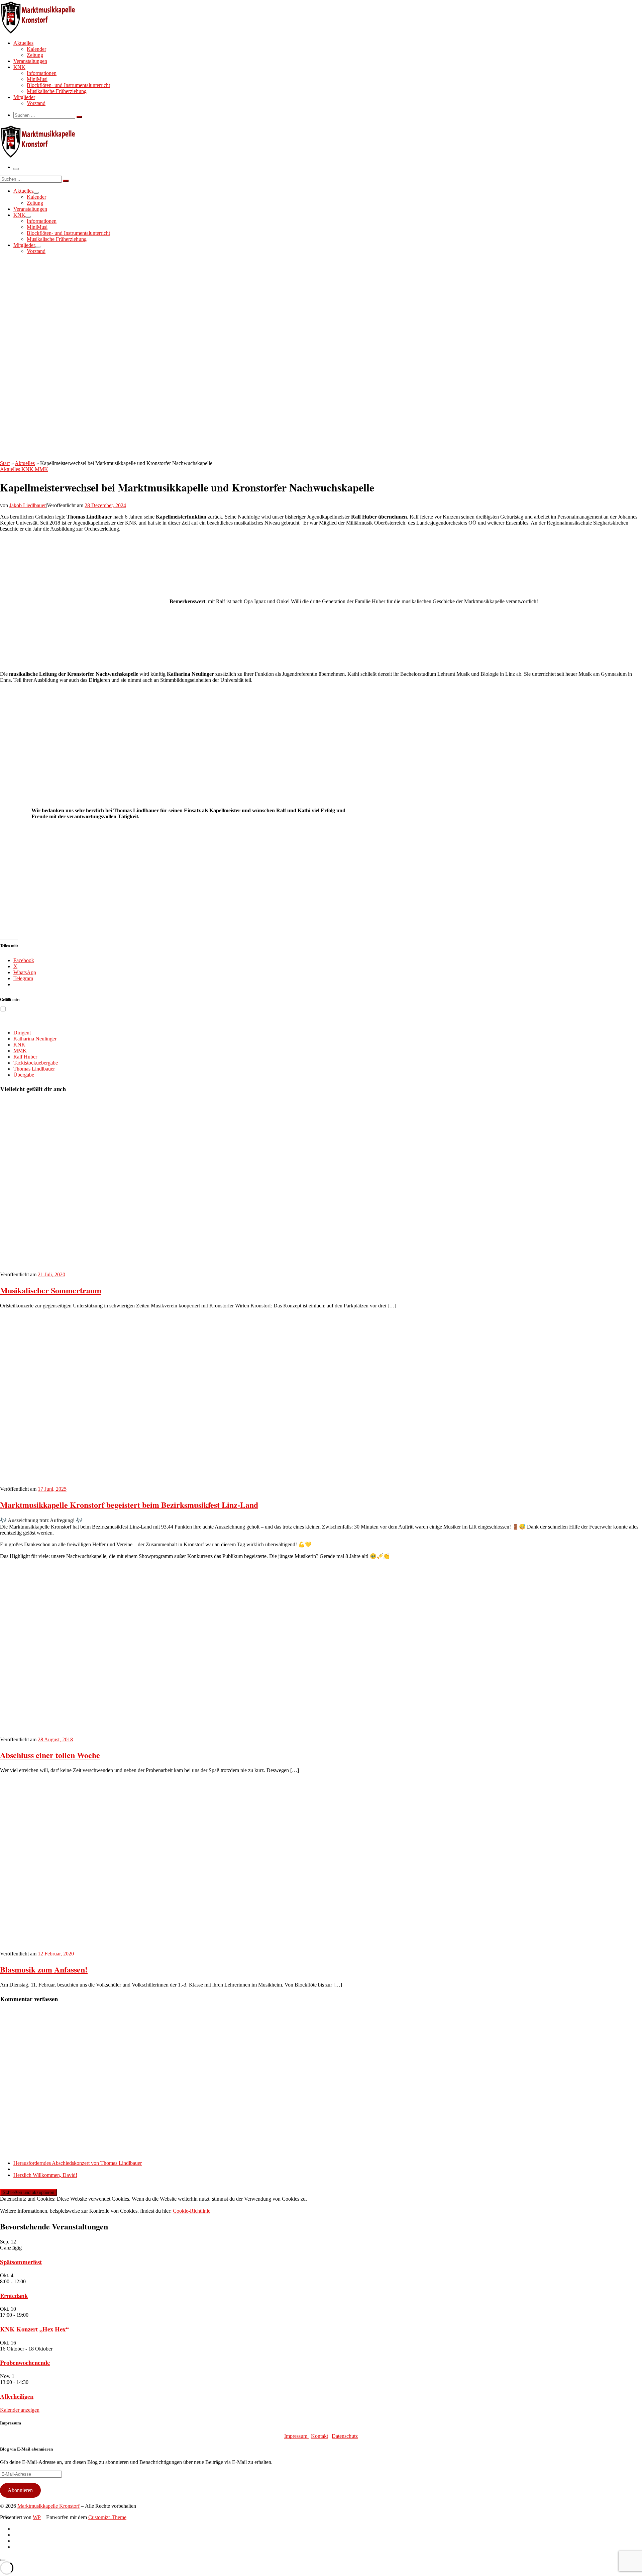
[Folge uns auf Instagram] (15, 2541)
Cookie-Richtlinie (192, 2211)
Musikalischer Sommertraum (51, 1290)
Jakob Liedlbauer (28, 505)
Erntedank (14, 2295)
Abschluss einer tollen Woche (50, 1755)
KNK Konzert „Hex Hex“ (34, 2329)
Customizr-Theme (107, 2517)
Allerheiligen (17, 2396)
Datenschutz (345, 2436)
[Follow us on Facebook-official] (15, 2535)
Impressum (296, 2436)
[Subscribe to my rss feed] (15, 2529)
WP (37, 2517)
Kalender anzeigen (20, 2410)
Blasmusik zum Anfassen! (44, 1969)
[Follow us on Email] (15, 2547)
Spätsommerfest (21, 2262)
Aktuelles (25, 463)
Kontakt (319, 2436)
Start (5, 463)
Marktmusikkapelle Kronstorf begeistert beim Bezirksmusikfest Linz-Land (129, 1505)
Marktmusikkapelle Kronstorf (48, 2506)
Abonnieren (20, 2490)
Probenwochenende (25, 2362)
